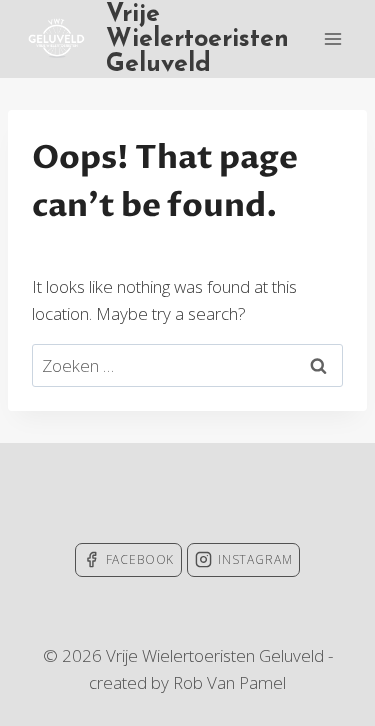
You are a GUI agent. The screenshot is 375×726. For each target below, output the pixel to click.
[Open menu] (332, 38)
